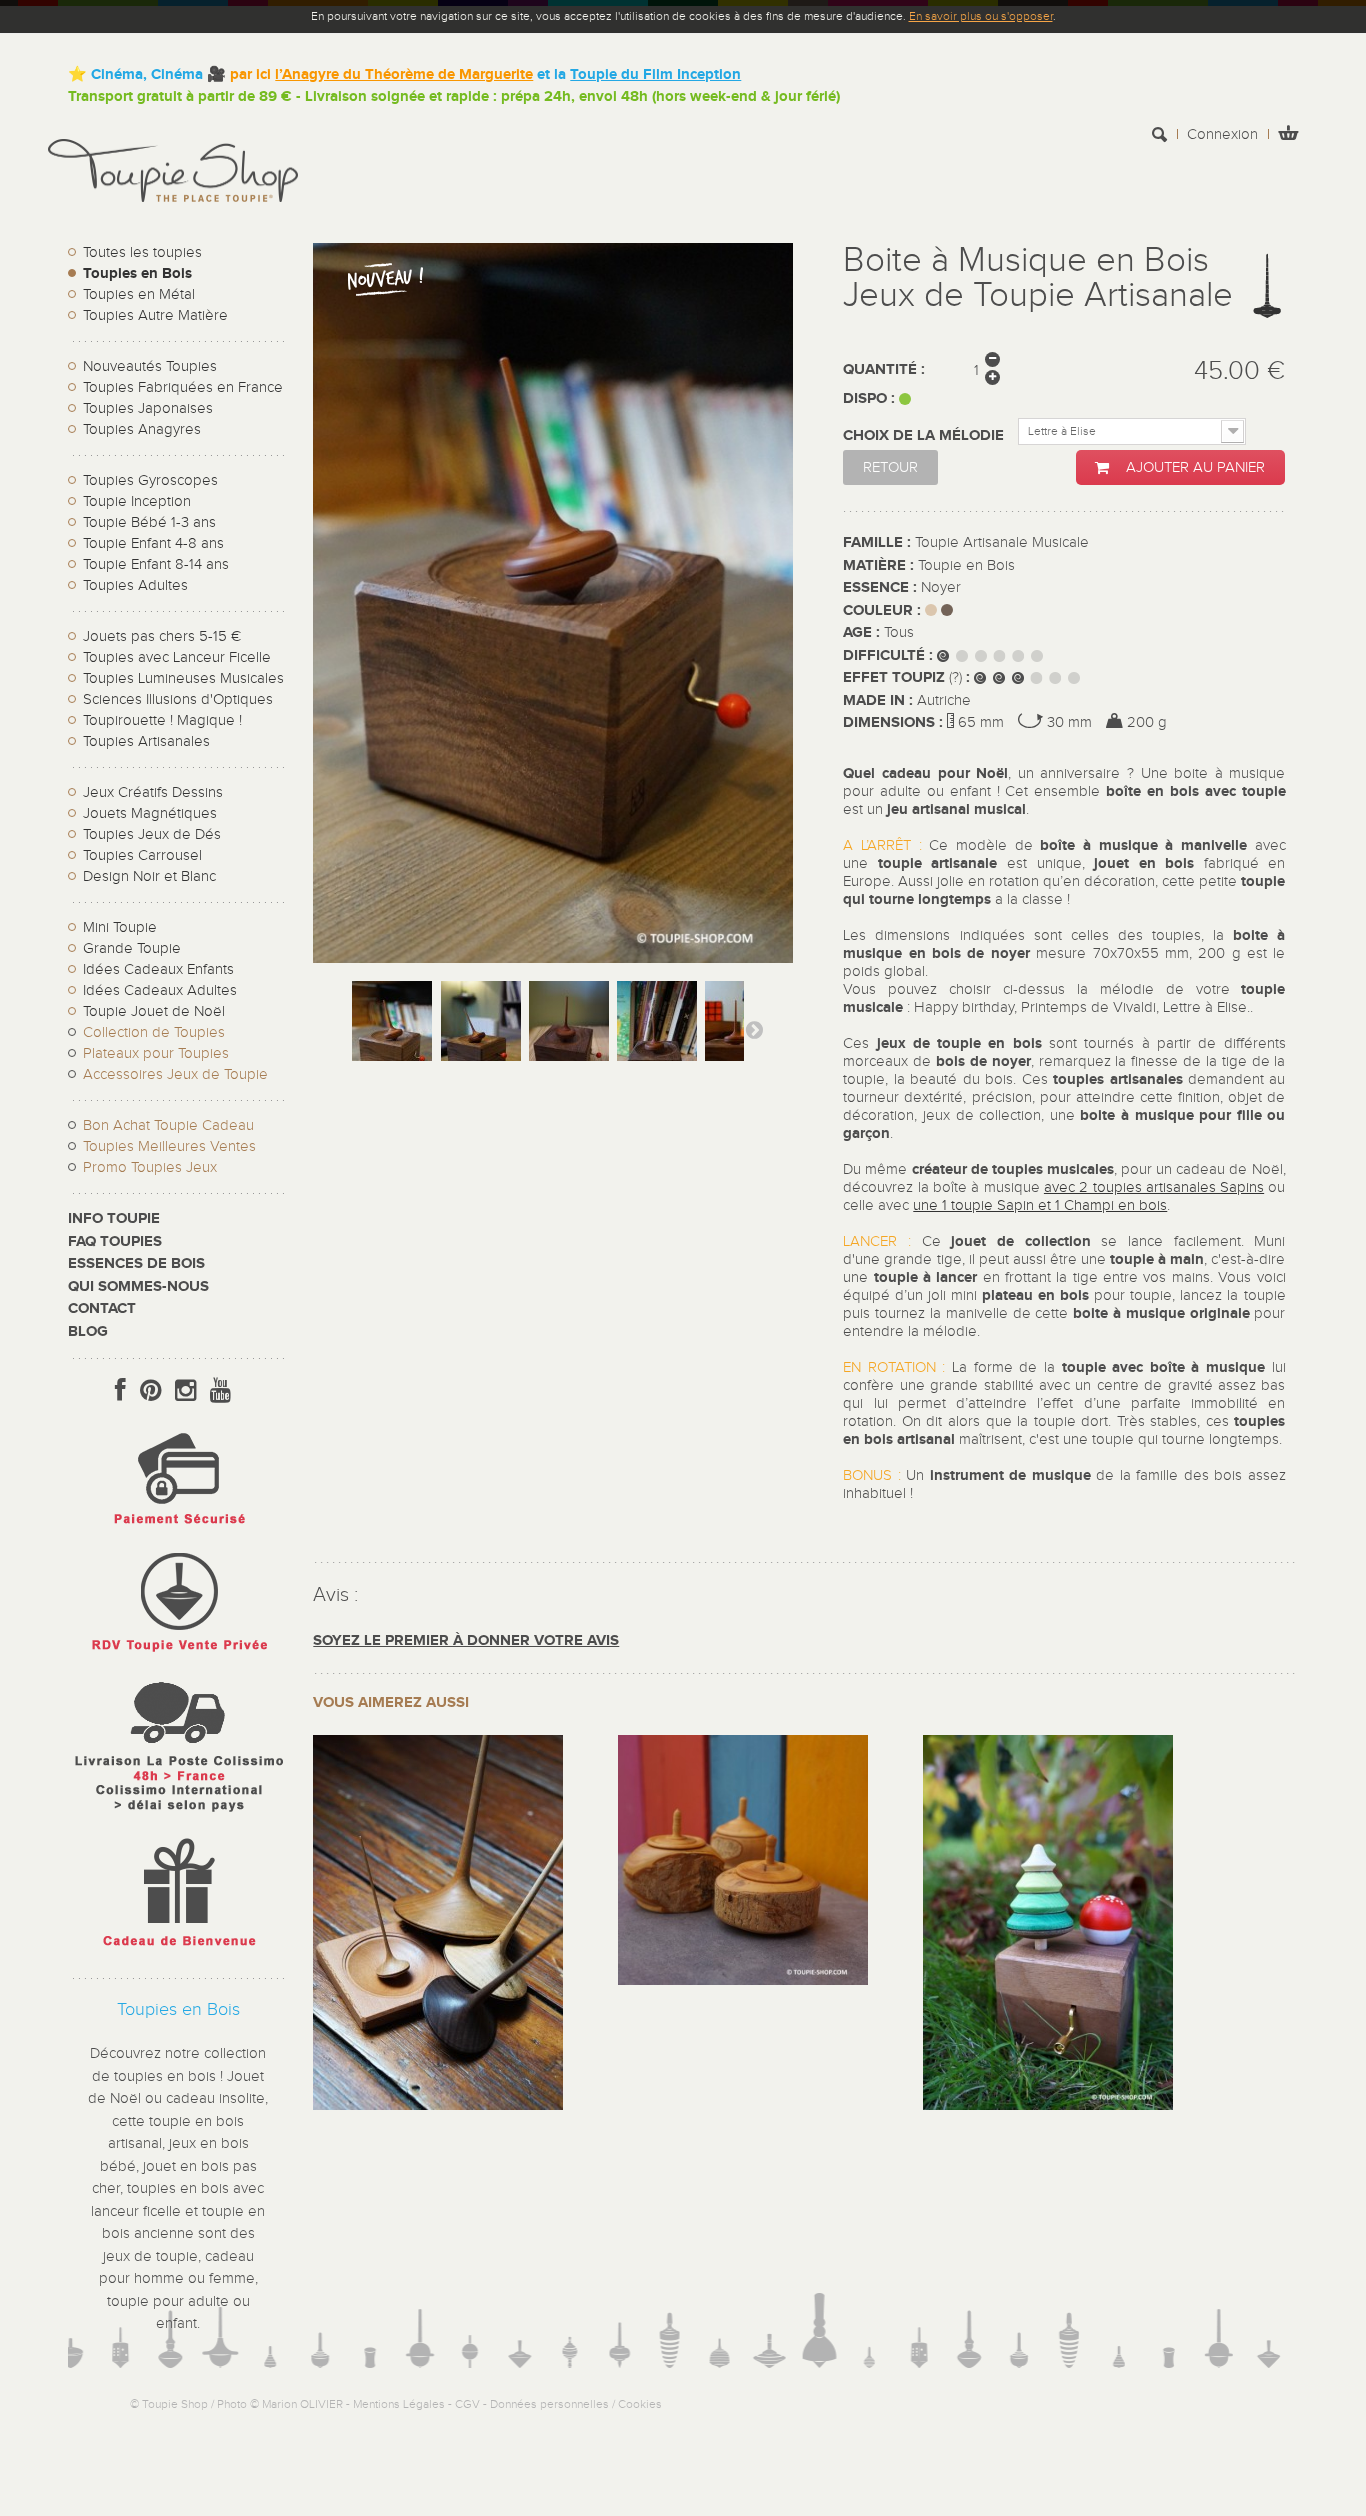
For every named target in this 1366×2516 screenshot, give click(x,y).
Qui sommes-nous (138, 1286)
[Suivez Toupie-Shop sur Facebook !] (120, 1391)
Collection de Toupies (154, 1032)
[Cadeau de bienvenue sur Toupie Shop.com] (178, 1950)
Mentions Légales (399, 2404)
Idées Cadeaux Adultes (160, 990)
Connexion (1222, 134)
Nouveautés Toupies (150, 366)
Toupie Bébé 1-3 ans (149, 522)
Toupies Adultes (135, 585)
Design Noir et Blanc (149, 876)
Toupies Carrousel (142, 855)
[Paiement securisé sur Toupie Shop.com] (178, 1529)
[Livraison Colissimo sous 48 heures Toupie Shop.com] (178, 1816)
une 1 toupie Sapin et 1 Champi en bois (1040, 1205)
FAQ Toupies (115, 1241)
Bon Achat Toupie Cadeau (168, 1125)
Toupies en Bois (137, 273)
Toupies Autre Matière (155, 315)
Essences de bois (136, 1263)
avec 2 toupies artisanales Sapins (1154, 1187)
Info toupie (114, 1218)
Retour (890, 467)
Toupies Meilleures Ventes (169, 1146)
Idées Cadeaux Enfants (158, 969)
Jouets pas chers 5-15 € (162, 636)
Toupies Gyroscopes (150, 480)
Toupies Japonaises (148, 408)
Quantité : (884, 369)
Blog (88, 1331)
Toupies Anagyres (142, 429)
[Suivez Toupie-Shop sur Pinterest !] (150, 1391)
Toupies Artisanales (146, 741)
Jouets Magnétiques (150, 813)
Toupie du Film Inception (655, 74)
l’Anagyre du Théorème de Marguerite (404, 74)
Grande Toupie (132, 948)
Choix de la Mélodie (925, 435)
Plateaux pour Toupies (156, 1053)
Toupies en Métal (139, 294)
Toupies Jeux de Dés (152, 834)
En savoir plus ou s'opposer (981, 16)
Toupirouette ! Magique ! (162, 720)
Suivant (754, 1029)
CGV (467, 2404)
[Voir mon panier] (1288, 135)
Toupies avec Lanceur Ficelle (177, 657)
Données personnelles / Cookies (576, 2404)
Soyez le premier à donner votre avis (466, 1640)
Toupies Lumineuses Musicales (183, 678)
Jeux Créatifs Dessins (153, 792)
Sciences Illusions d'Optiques (178, 699)
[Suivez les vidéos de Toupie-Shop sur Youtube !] (220, 1391)
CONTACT (102, 1308)
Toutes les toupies (142, 252)
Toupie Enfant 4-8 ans (153, 543)
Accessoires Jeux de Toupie (175, 1074)
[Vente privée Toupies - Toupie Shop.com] (178, 1654)
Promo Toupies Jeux (150, 1167)
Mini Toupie (120, 927)
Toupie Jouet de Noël (154, 1011)
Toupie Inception (137, 501)
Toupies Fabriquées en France (183, 387)
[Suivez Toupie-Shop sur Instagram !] (185, 1391)
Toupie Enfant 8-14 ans (156, 564)
